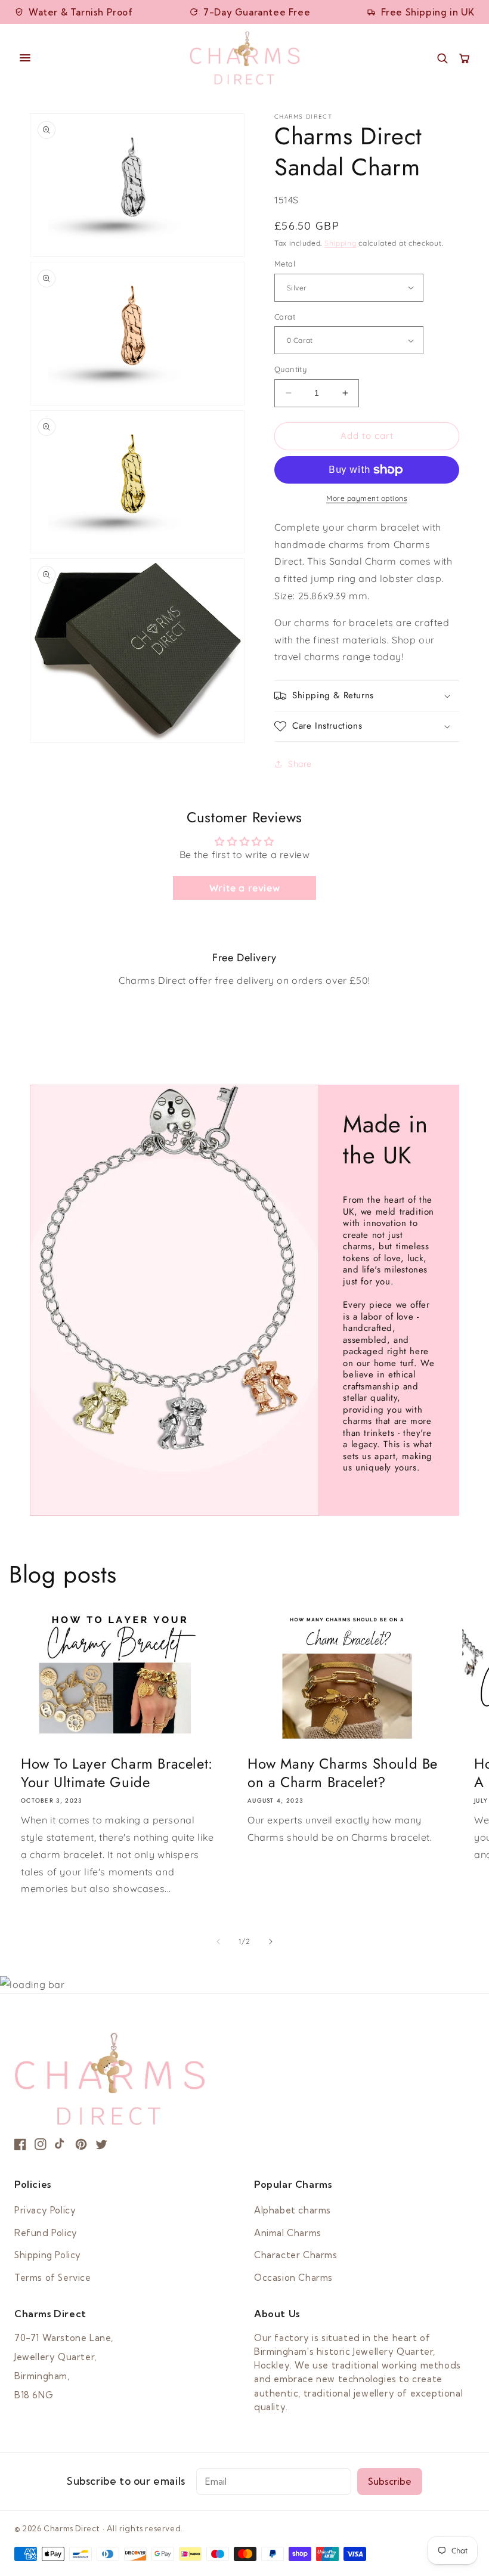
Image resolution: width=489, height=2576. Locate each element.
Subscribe (390, 2481)
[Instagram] (41, 2144)
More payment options (367, 498)
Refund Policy (46, 2233)
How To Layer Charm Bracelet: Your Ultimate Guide (117, 1773)
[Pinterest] (81, 2144)
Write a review (244, 888)
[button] (367, 696)
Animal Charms (288, 2233)
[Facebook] (20, 2144)
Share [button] (300, 764)
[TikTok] (61, 2144)
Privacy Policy (45, 2210)
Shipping (341, 243)
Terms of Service (53, 2278)
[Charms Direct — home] (245, 58)
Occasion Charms (293, 2278)
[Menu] (96, 58)
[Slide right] (271, 1942)
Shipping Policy (48, 2255)
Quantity (290, 369)
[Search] (442, 58)
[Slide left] (218, 1942)
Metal (285, 264)
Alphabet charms (293, 2210)
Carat (285, 317)
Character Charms (296, 2255)
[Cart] (464, 58)
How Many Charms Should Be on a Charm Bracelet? (343, 1773)
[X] (101, 2144)
